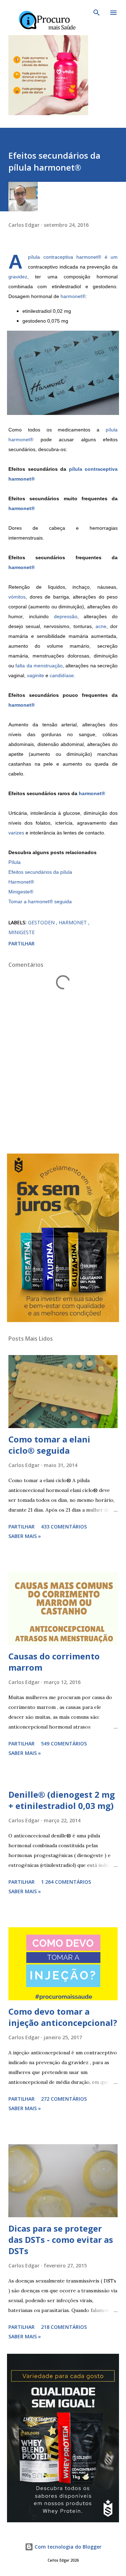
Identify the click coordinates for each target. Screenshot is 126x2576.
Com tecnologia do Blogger (67, 2547)
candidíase (62, 675)
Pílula (15, 862)
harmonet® (89, 257)
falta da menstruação (39, 666)
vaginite (36, 675)
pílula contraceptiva (51, 257)
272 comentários (64, 2099)
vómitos (17, 597)
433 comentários (64, 1527)
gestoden (42, 922)
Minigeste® (21, 892)
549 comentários (64, 1743)
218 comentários (64, 2327)
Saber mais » (25, 1536)
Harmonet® (21, 882)
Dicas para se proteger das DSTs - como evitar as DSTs (61, 2240)
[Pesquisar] (97, 13)
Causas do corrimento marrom (54, 1662)
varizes (16, 833)
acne (101, 626)
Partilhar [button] (22, 943)
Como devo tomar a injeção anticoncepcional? (63, 2017)
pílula (112, 430)
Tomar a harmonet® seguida (40, 901)
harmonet (73, 922)
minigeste (22, 932)
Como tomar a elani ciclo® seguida (49, 1445)
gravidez (18, 277)
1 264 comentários (66, 1882)
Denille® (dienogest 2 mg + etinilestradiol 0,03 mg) (62, 1800)
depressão (66, 616)
